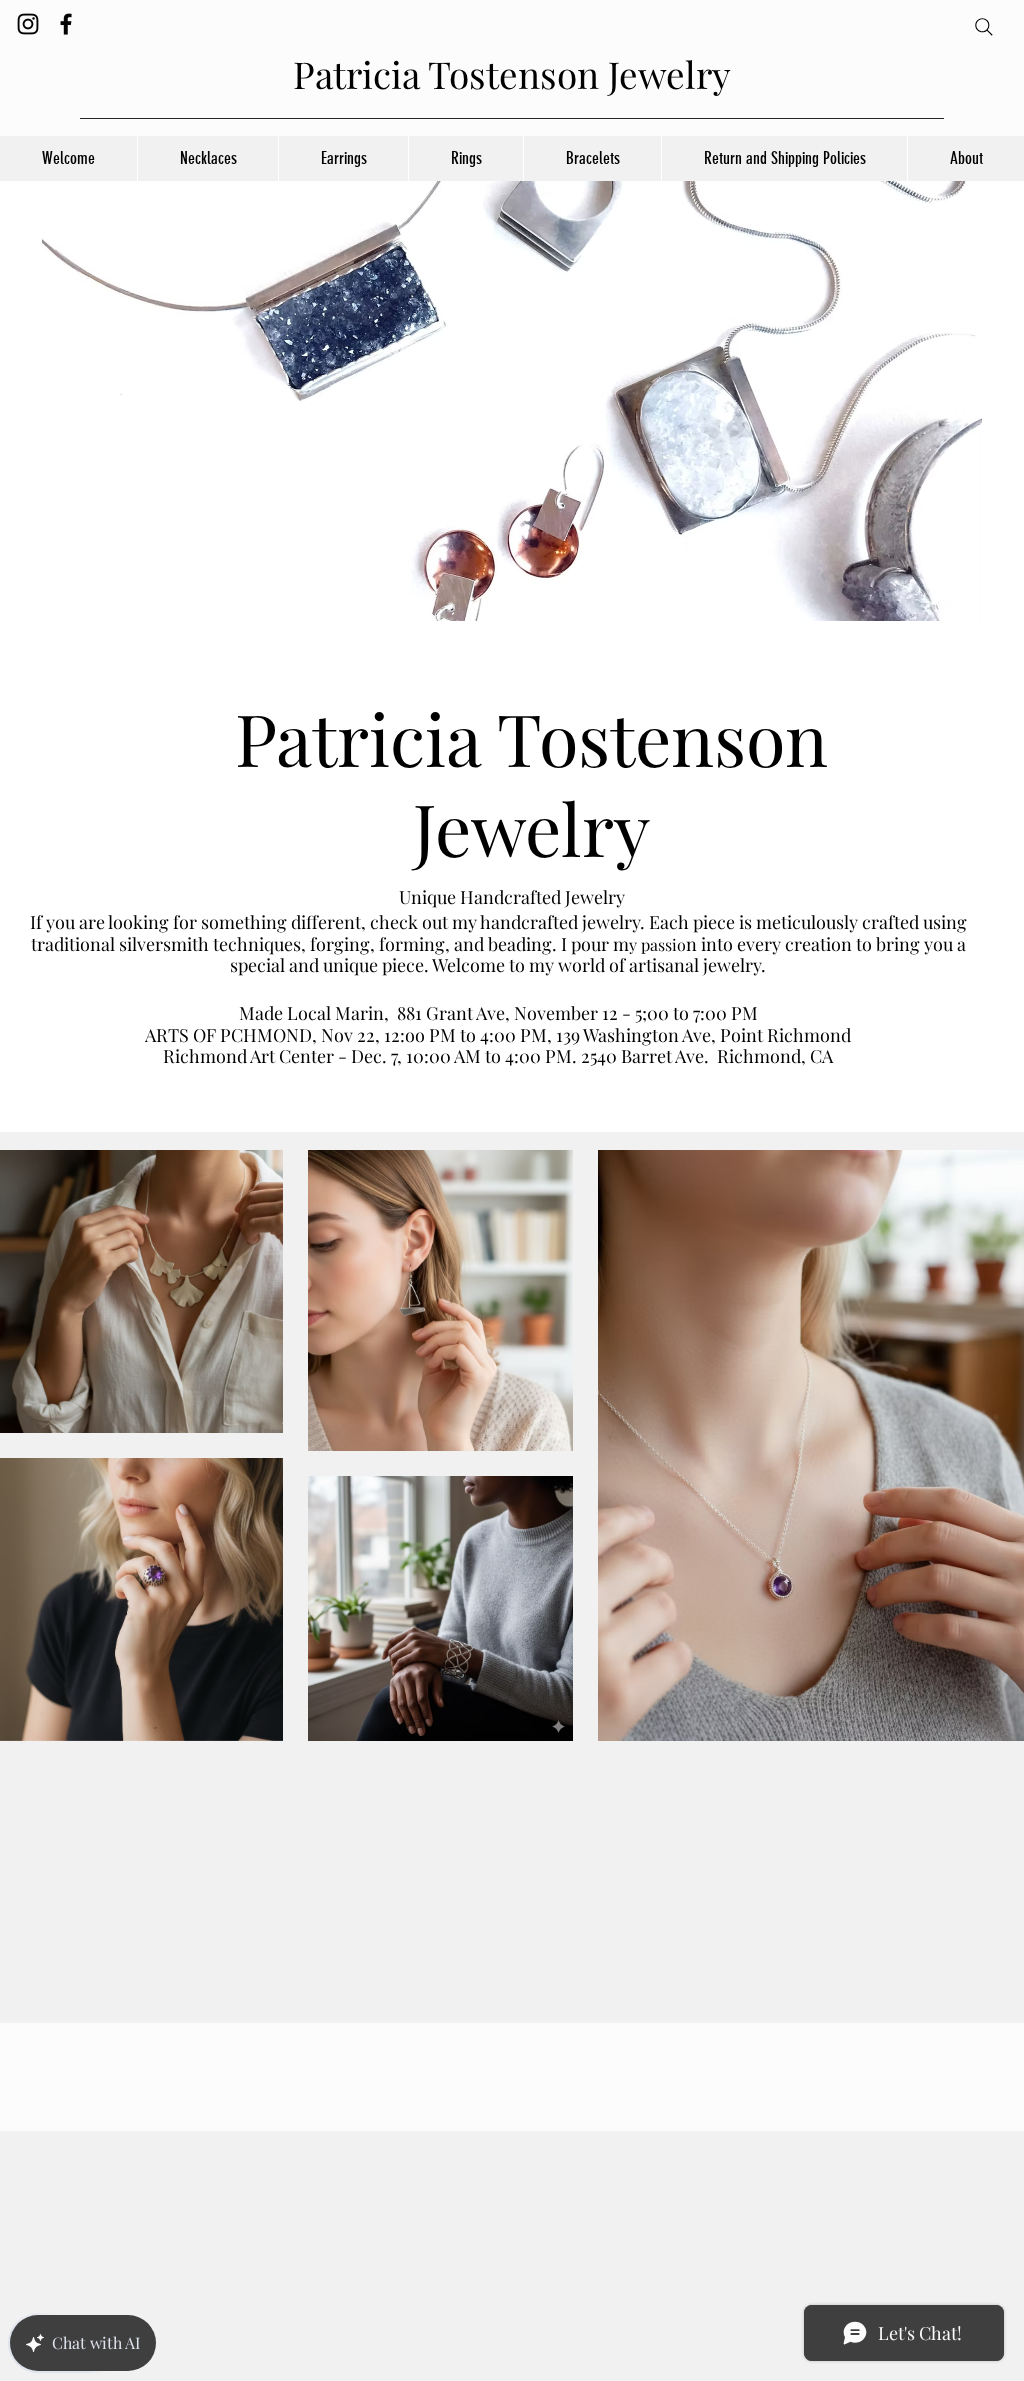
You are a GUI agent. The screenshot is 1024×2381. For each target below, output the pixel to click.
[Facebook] (66, 24)
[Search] (984, 27)
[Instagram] (28, 24)
